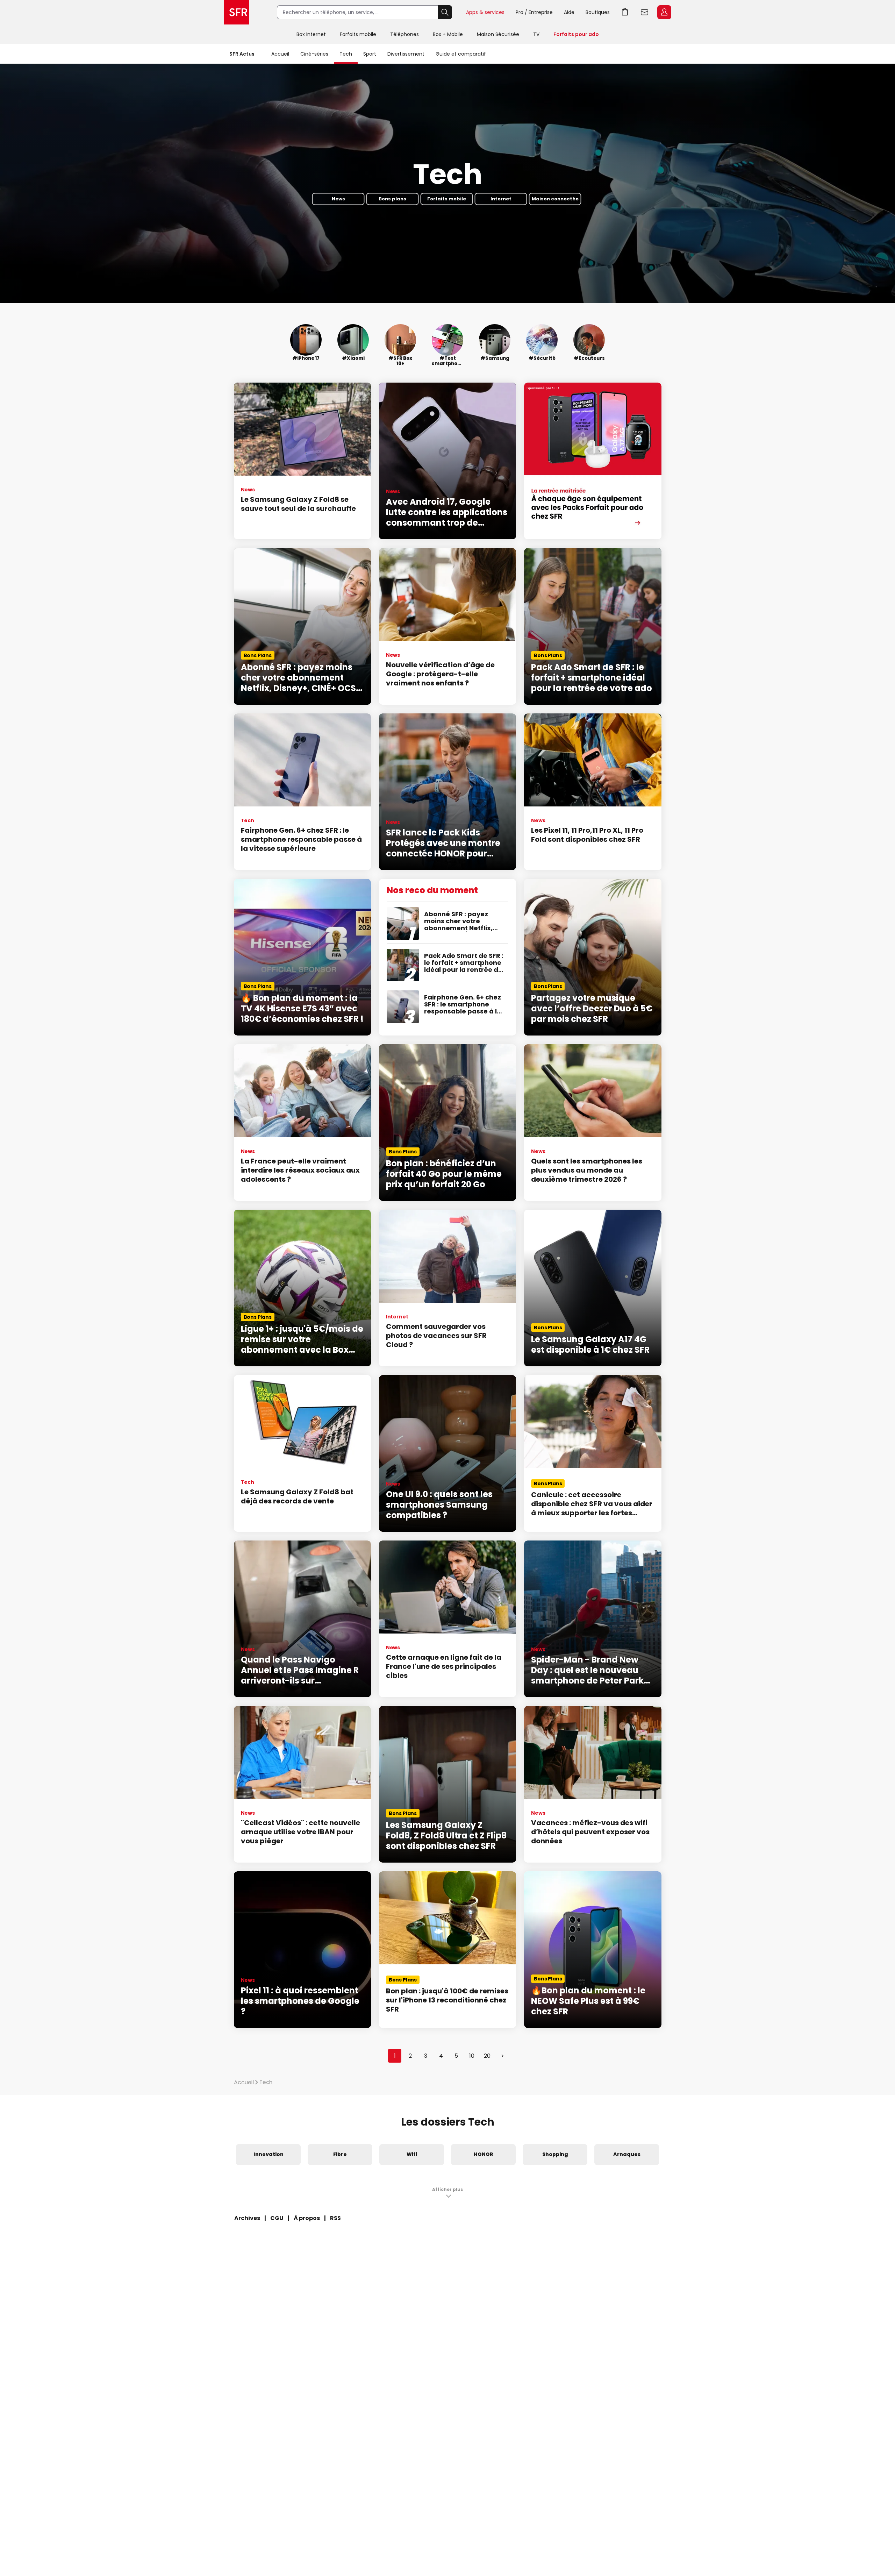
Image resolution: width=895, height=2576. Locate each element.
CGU (277, 2218)
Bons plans (392, 199)
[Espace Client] (664, 13)
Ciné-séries (314, 54)
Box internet (311, 34)
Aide (569, 12)
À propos (307, 2218)
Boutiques (598, 12)
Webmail (645, 12)
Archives (247, 2218)
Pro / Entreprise (534, 12)
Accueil (280, 54)
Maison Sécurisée (498, 34)
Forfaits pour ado (576, 34)
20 (487, 2056)
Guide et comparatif (461, 54)
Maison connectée (555, 199)
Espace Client (664, 12)
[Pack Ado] (593, 461)
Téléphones (404, 34)
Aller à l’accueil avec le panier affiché (625, 12)
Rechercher (445, 12)
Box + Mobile (448, 34)
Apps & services (485, 12)
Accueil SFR (236, 12)
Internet (501, 199)
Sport (370, 54)
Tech (346, 54)
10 (472, 2056)
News (338, 199)
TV (536, 34)
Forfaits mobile (358, 34)
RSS (335, 2218)
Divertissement (406, 54)
